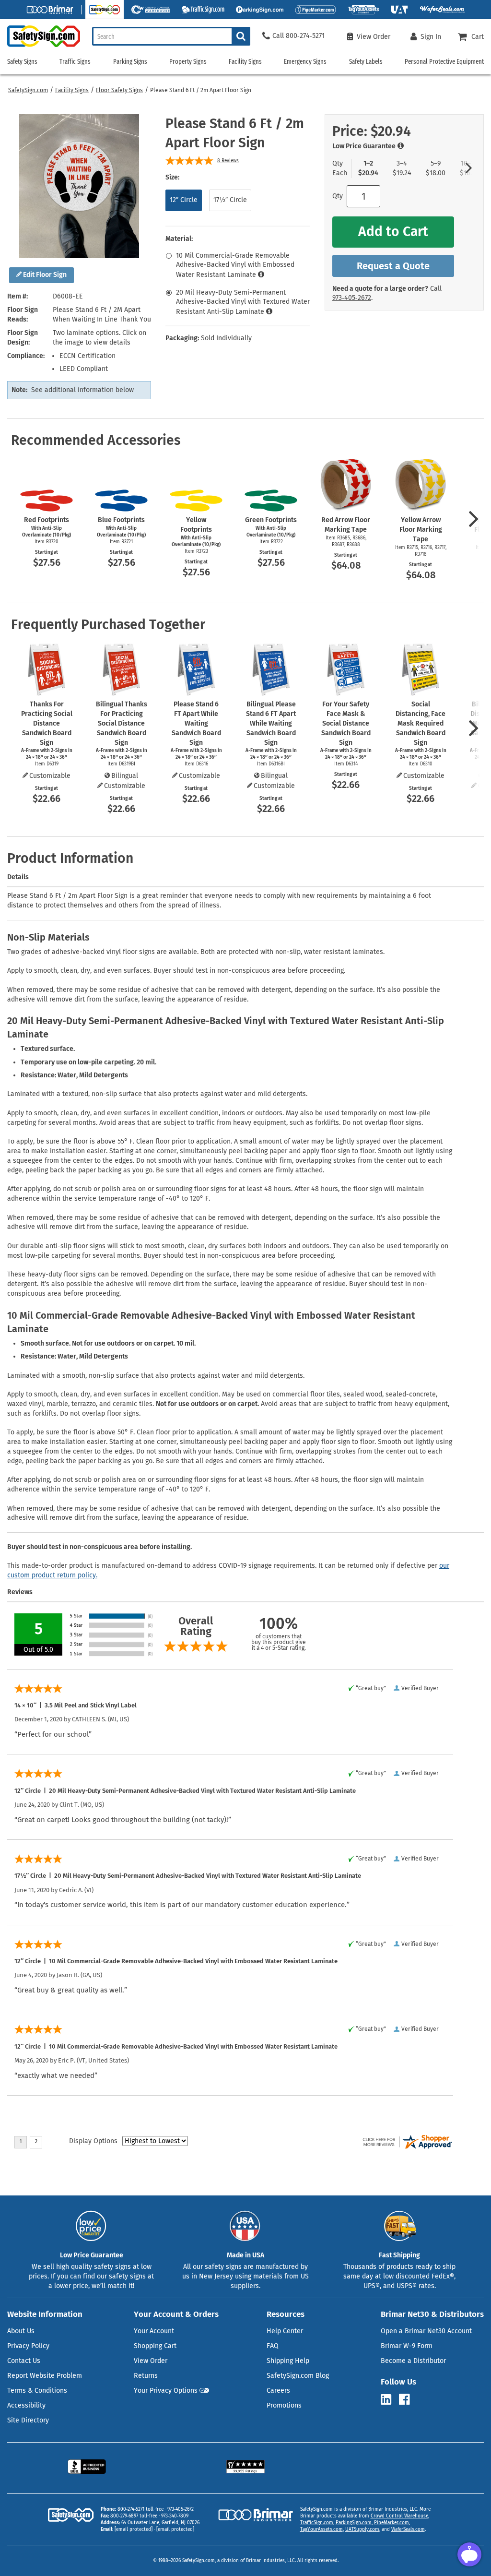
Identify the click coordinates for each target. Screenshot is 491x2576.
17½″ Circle (230, 200)
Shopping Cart (155, 2346)
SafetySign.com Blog (298, 2376)
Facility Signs (72, 90)
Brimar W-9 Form (407, 2346)
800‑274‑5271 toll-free (140, 2509)
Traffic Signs (75, 62)
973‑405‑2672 (352, 298)
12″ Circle (184, 200)
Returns (146, 2376)
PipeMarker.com (392, 2523)
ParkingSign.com (354, 2523)
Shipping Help (288, 2361)
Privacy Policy (28, 2346)
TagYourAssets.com (321, 2529)
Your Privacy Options (166, 2391)
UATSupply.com (362, 2529)
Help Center (285, 2331)
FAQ (273, 2346)
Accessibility (26, 2405)
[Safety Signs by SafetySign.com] (40, 47)
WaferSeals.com (408, 2529)
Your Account (154, 2331)
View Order (151, 2361)
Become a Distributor (413, 2361)
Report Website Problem (45, 2376)
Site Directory (28, 2420)
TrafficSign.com (317, 2523)
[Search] (241, 36)
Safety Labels (366, 62)
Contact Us (24, 2361)
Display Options (93, 2141)
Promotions (284, 2405)
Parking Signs (130, 62)
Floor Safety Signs (119, 90)
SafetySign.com (28, 90)
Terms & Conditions (37, 2391)
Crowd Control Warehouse (399, 2516)
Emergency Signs (305, 62)
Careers (278, 2391)
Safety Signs (22, 62)
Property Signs (188, 62)
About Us (21, 2331)
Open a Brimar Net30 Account (426, 2331)
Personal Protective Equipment (444, 62)
